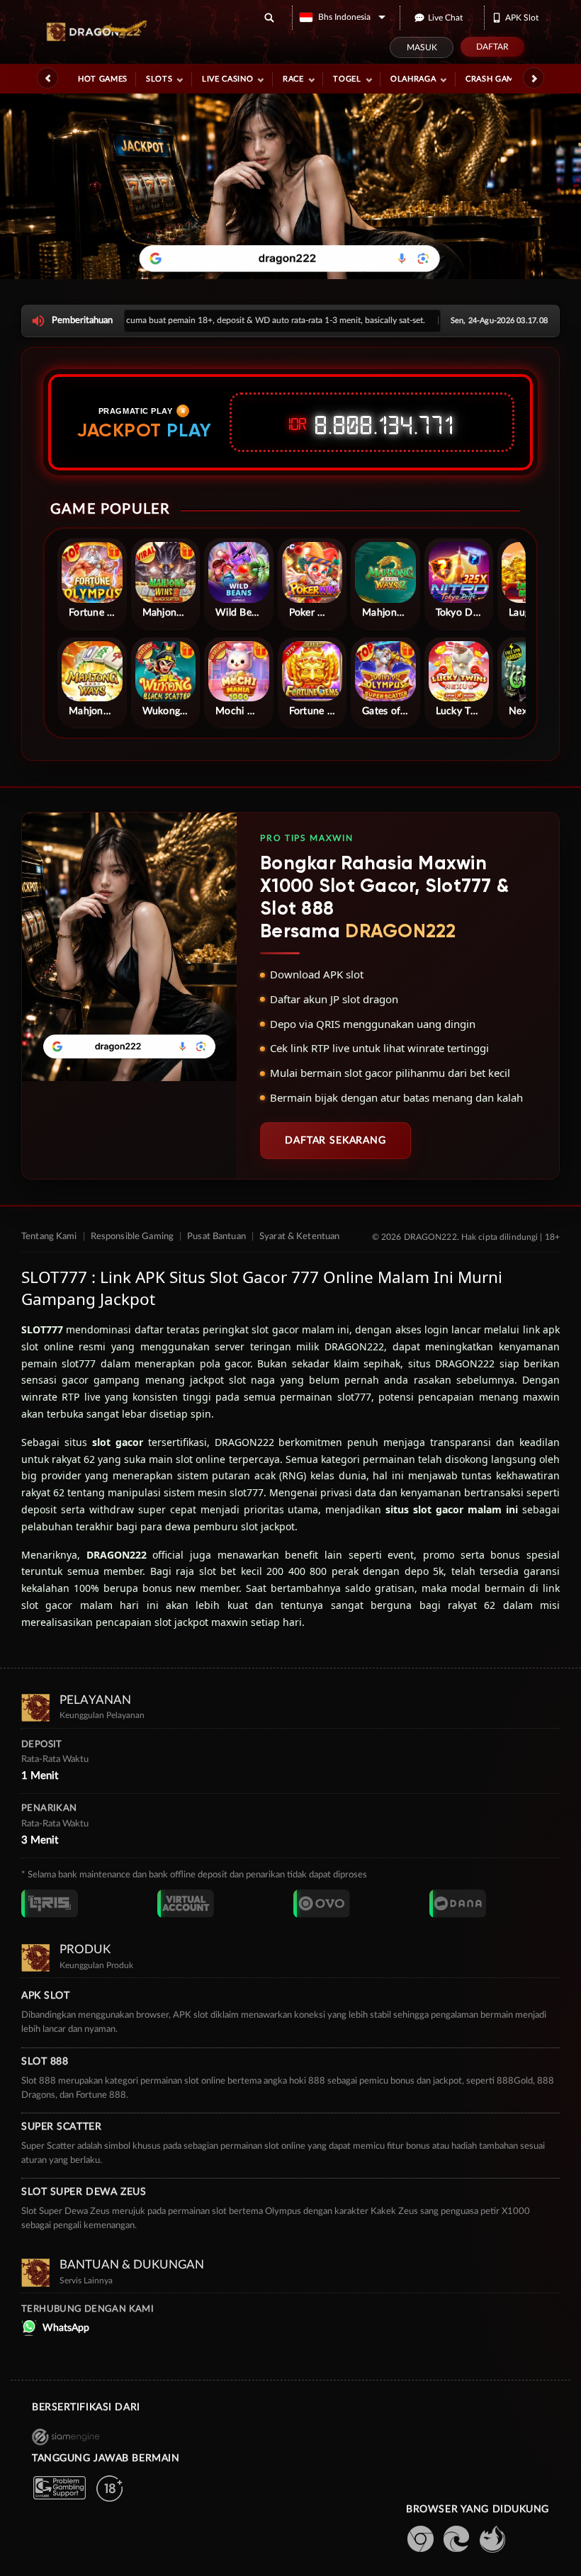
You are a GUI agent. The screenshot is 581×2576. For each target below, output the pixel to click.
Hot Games (103, 79)
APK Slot (522, 18)
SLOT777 (42, 1329)
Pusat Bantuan (216, 1237)
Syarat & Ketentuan (299, 1237)
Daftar (492, 47)
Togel (347, 79)
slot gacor (118, 1442)
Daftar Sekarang (335, 1141)
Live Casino (227, 79)
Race (293, 79)
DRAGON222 (117, 1555)
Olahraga (413, 79)
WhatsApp (66, 2328)
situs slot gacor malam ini (452, 1509)
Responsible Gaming (132, 1237)
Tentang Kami (49, 1237)
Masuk (422, 47)
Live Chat (445, 18)
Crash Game (492, 79)
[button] (343, 17)
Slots (159, 79)
